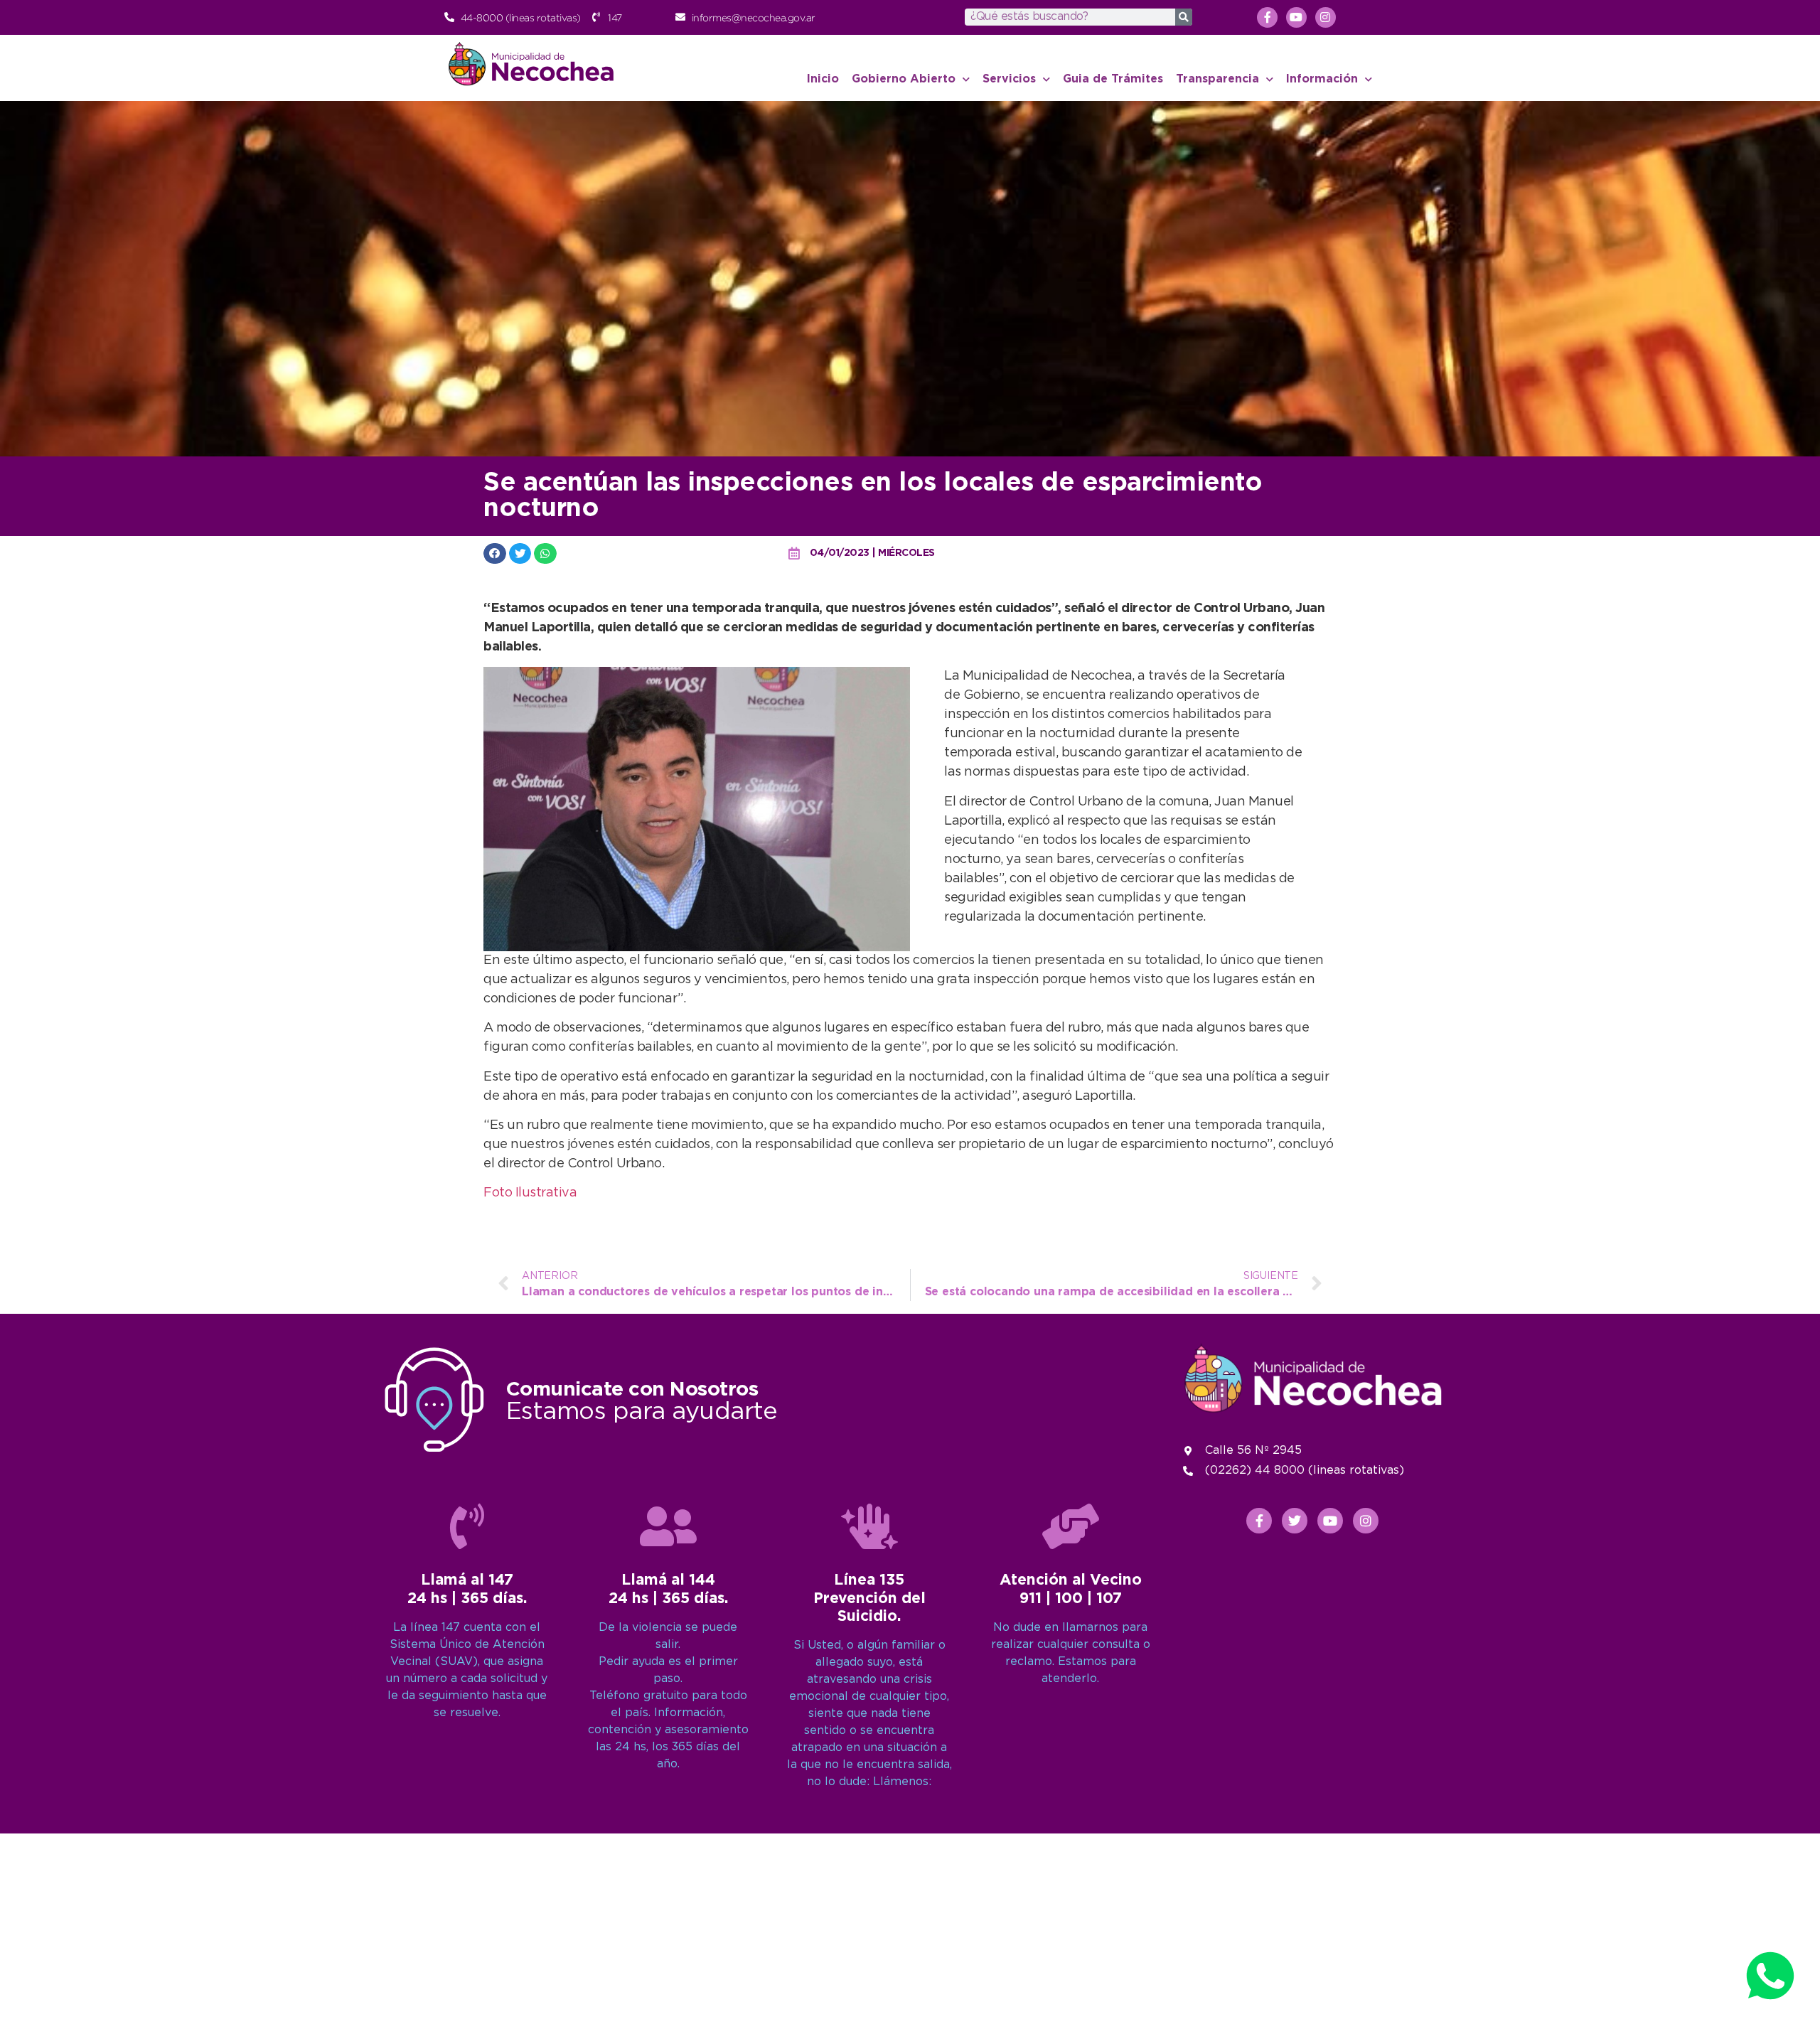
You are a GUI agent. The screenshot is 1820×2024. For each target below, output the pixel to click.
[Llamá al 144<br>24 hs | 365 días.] (668, 1526)
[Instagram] (1326, 17)
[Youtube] (1296, 17)
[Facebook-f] (1267, 17)
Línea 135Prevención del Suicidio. (869, 1598)
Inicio (823, 79)
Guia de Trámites (1113, 79)
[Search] (1184, 17)
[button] (495, 553)
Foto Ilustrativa (530, 1193)
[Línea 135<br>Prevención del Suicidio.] (869, 1526)
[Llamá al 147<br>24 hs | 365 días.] (467, 1526)
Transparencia (1217, 79)
